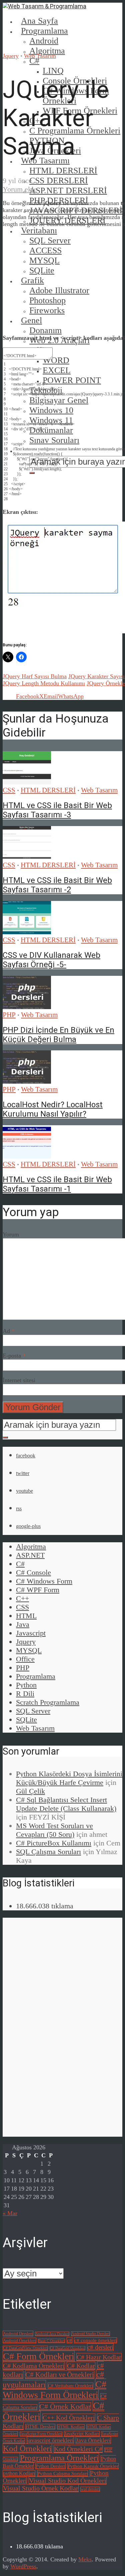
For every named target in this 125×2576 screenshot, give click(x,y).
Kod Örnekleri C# (78, 2449)
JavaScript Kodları (82, 2434)
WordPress (23, 2566)
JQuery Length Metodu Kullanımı (44, 683)
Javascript (31, 1633)
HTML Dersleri (40, 2427)
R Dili (25, 1694)
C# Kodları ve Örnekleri (60, 2375)
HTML (26, 1616)
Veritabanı (39, 230)
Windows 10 (51, 410)
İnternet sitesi (19, 1380)
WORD (56, 360)
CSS (9, 790)
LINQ (53, 71)
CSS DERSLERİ (59, 181)
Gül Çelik (30, 1791)
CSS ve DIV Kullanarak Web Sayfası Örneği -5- (51, 960)
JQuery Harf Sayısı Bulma (35, 676)
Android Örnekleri (19, 2341)
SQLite (26, 1719)
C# (34, 61)
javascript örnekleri (50, 2440)
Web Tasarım (40, 56)
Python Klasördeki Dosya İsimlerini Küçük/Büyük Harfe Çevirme (69, 1778)
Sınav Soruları (54, 440)
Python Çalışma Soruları (62, 2473)
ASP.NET (30, 1555)
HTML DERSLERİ (63, 171)
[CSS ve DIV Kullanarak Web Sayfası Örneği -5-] (27, 932)
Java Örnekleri (93, 2440)
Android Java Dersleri (52, 2334)
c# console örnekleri (95, 2340)
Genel (31, 320)
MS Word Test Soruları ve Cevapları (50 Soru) (54, 1830)
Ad (9, 1331)
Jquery (11, 56)
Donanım (45, 330)
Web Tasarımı (45, 161)
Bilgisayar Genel (59, 400)
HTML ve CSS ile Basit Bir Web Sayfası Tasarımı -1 (57, 1184)
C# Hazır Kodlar (99, 2357)
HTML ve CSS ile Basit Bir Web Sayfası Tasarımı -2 (57, 885)
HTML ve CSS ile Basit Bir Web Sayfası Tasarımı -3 (57, 810)
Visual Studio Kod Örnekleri (68, 2480)
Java (23, 1624)
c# (69, 2340)
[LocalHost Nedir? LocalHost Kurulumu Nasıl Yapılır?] (27, 1082)
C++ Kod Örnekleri (69, 2418)
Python (26, 1685)
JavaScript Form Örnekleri (41, 2434)
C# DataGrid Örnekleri (67, 2348)
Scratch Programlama (48, 1702)
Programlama (44, 31)
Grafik (32, 280)
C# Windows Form (44, 1581)
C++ (22, 1598)
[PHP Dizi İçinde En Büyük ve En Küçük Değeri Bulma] (27, 1007)
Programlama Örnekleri (59, 2458)
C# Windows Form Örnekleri (54, 2389)
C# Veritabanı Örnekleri (70, 2386)
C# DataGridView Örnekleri (25, 2348)
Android (44, 41)
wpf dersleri (90, 2489)
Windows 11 (51, 420)
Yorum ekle (20, 189)
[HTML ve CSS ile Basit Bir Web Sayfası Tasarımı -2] (27, 857)
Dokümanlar (51, 430)
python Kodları (19, 2473)
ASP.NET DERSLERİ (68, 191)
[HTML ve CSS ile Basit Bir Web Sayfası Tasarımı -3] (27, 782)
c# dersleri (100, 2347)
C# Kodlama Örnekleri (34, 2366)
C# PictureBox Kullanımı (54, 1843)
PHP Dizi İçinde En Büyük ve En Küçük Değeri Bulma (58, 1035)
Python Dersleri (50, 2466)
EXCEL (57, 370)
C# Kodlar (81, 2366)
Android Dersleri (18, 2334)
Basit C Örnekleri (51, 2341)
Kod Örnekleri (27, 2448)
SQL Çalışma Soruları (48, 1852)
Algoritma (47, 51)
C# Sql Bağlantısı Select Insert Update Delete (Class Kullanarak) (66, 1804)
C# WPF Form (38, 1590)
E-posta (14, 1356)
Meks (85, 2559)
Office (25, 1659)
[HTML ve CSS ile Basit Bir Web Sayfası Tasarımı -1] (27, 1157)
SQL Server (33, 1711)
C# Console (33, 1572)
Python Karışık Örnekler (93, 2466)
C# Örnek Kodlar (65, 2407)
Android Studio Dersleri (90, 2334)
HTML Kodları (71, 2427)
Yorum (11, 1234)
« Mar (10, 2213)
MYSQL (29, 1650)
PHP (9, 1015)
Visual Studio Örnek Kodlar (41, 2488)
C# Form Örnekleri (39, 2356)
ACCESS (45, 250)
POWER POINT (72, 380)
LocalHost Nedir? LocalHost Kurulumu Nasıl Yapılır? (53, 1109)
